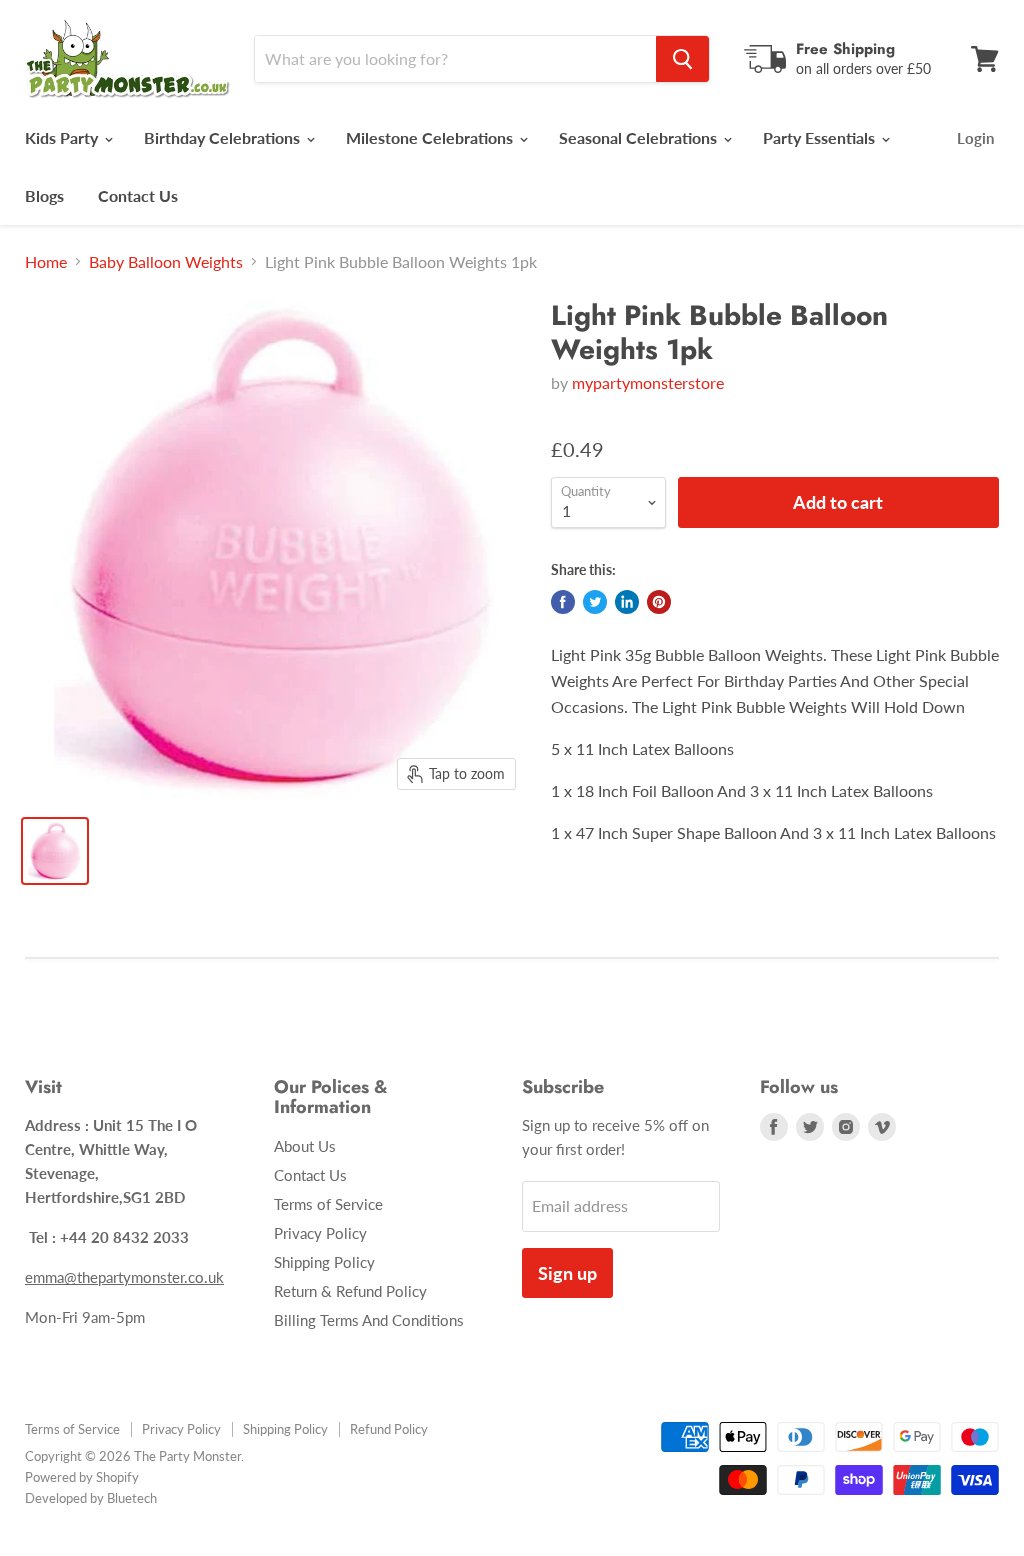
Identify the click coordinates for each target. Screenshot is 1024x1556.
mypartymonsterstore (648, 382)
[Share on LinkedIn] (627, 602)
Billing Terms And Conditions (369, 1320)
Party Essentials (821, 137)
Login (975, 138)
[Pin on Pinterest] (659, 602)
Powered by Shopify (82, 1477)
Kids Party (63, 137)
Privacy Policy (320, 1233)
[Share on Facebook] (563, 602)
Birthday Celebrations (224, 137)
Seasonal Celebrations (640, 137)
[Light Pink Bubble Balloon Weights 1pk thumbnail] (55, 851)
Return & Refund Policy (350, 1291)
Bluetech (132, 1498)
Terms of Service (328, 1204)
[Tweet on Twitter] (595, 602)
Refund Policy (389, 1429)
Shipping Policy (324, 1262)
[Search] (682, 59)
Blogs (44, 195)
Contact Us (138, 195)
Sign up (567, 1273)
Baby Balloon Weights (166, 262)
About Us (305, 1146)
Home (46, 262)
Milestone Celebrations (431, 137)
